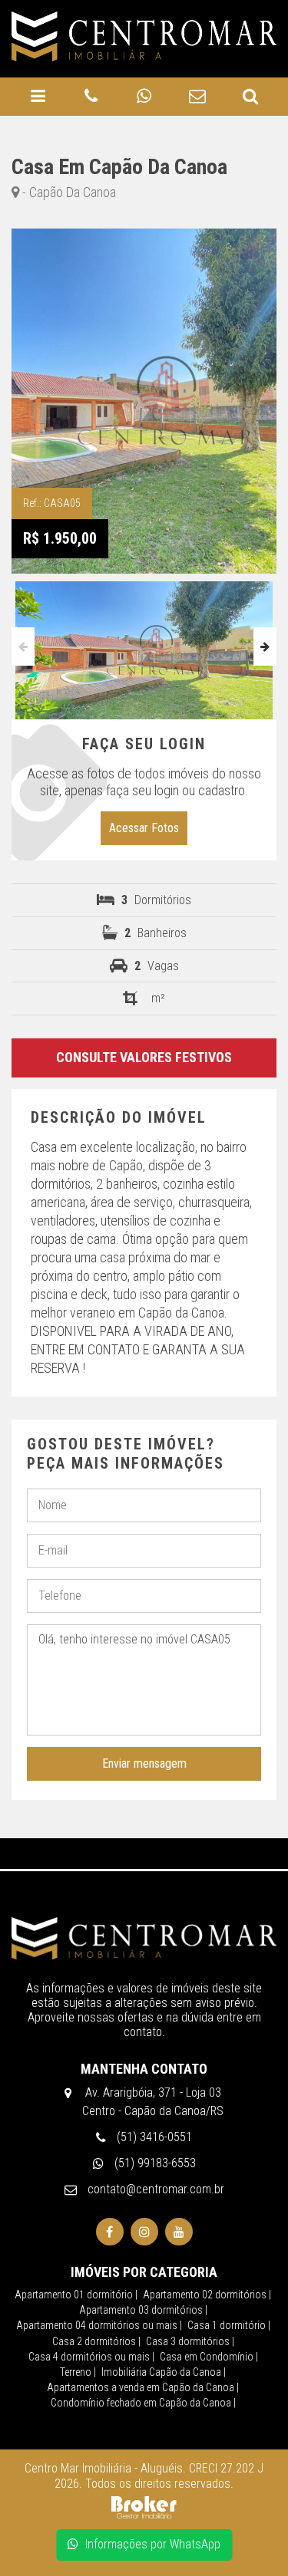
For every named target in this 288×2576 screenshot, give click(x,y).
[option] (144, 646)
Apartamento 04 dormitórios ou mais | (99, 2325)
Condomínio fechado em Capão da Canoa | (143, 2403)
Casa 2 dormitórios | (96, 2341)
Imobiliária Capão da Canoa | (164, 2372)
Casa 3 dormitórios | (190, 2341)
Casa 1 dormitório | (229, 2325)
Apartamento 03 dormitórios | (143, 2310)
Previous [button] (23, 646)
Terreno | (78, 2372)
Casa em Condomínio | (209, 2357)
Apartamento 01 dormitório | (76, 2295)
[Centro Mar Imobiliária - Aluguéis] (144, 1937)
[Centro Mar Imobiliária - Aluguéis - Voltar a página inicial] (144, 36)
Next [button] (265, 646)
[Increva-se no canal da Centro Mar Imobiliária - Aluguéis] (179, 2232)
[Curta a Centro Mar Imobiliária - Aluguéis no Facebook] (110, 2232)
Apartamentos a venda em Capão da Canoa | (143, 2387)
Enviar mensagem (144, 1763)
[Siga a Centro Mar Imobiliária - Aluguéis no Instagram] (144, 2232)
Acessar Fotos (144, 828)
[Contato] (197, 97)
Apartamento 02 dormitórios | (207, 2295)
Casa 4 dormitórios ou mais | (91, 2357)
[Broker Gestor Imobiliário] (144, 2507)
